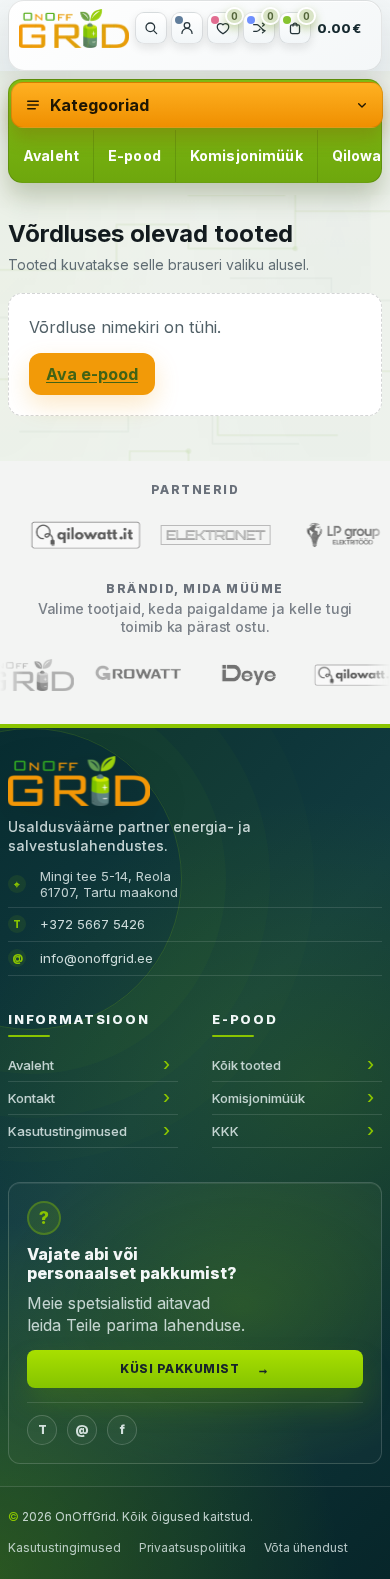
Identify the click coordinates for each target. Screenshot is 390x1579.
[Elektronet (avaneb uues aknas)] (158, 535)
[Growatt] (212, 675)
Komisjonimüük (246, 155)
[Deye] (322, 675)
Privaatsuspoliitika (192, 1547)
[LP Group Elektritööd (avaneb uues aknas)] (288, 535)
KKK (225, 1131)
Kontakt (31, 1098)
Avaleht (51, 155)
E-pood (134, 155)
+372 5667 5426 (92, 924)
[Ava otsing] (151, 28)
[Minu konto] (187, 28)
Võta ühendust (306, 1547)
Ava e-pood (92, 374)
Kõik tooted (246, 1065)
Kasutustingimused (67, 1131)
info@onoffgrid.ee (96, 958)
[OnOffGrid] (74, 28)
